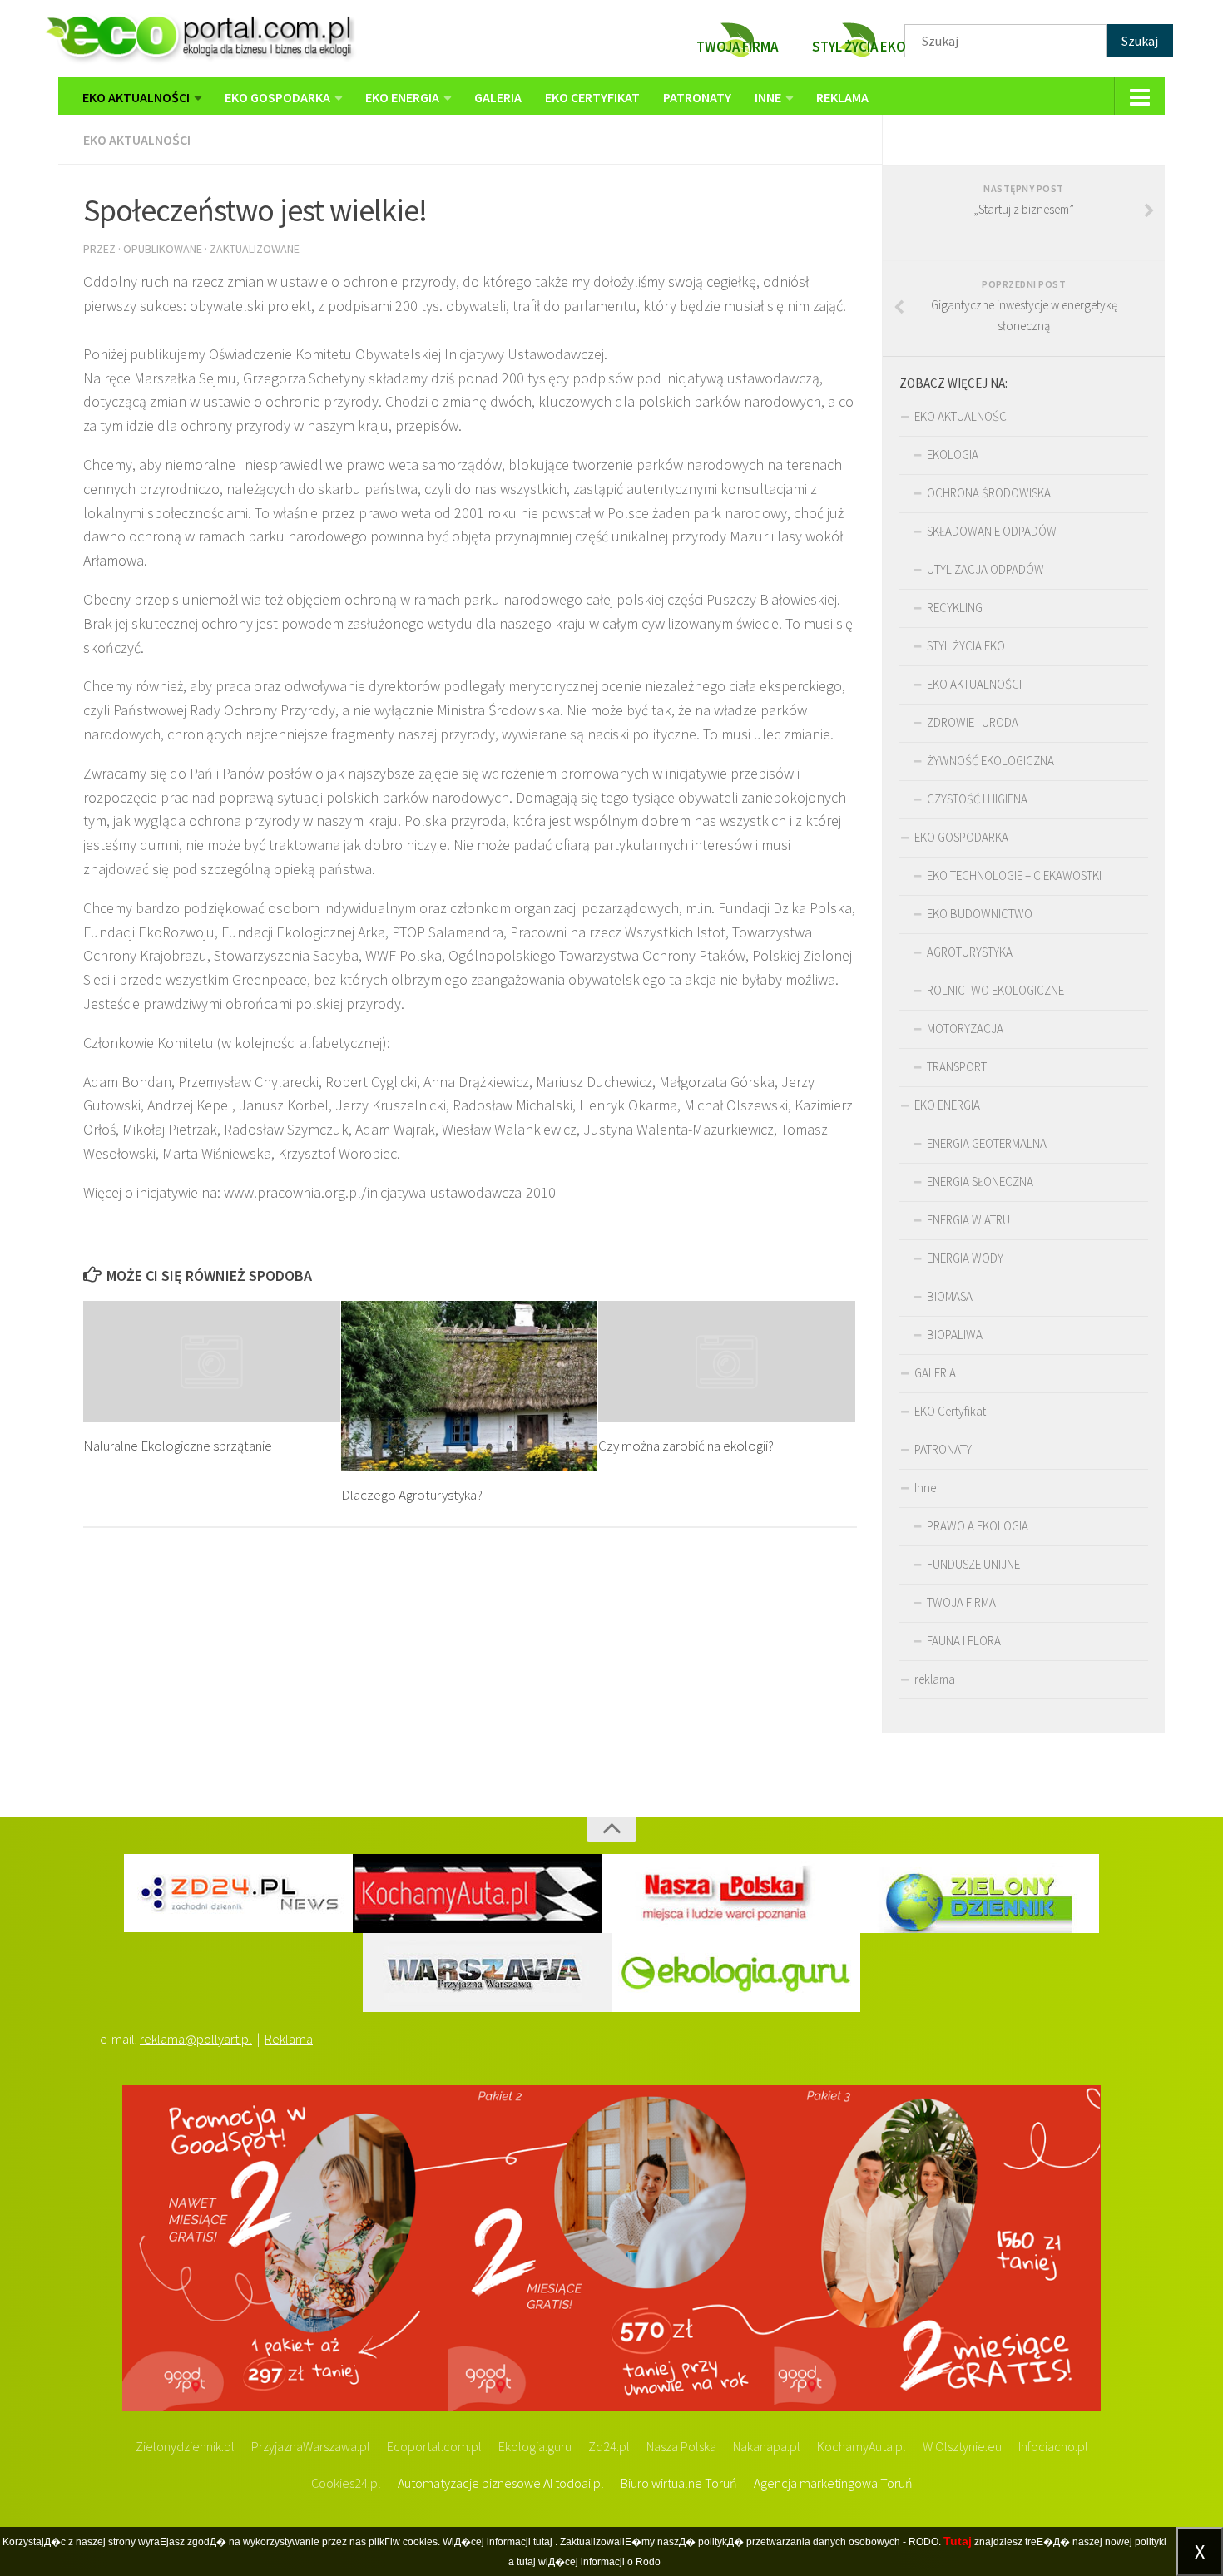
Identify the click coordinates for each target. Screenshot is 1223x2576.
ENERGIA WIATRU (968, 1220)
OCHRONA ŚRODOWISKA (989, 493)
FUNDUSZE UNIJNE (973, 1564)
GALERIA (498, 97)
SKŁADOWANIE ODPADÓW (992, 531)
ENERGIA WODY (965, 1258)
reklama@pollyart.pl (196, 2039)
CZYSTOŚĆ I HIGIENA (977, 799)
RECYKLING (955, 608)
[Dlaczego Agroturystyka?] (470, 1386)
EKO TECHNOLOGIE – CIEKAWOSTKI (1014, 875)
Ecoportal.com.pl (434, 2446)
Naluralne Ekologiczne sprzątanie (178, 1446)
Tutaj (958, 2541)
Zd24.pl (609, 2446)
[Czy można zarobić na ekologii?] (727, 1361)
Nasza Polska (681, 2446)
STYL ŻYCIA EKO (966, 646)
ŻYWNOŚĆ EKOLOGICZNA (990, 761)
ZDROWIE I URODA (973, 722)
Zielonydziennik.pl (185, 2446)
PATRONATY (697, 97)
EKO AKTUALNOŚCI (136, 97)
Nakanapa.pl (767, 2446)
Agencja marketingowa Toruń (833, 2483)
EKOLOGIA (953, 455)
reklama (842, 97)
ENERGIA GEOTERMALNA (987, 1143)
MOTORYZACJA (965, 1028)
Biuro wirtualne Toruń (679, 2483)
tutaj (543, 2542)
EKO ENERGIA (402, 97)
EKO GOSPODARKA (277, 97)
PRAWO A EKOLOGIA (978, 1526)
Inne (768, 97)
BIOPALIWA (955, 1335)
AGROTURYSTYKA (970, 952)
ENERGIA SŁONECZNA (980, 1182)
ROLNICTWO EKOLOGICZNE (995, 990)
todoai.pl (579, 2483)
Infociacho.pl (1053, 2446)
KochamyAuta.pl (862, 2446)
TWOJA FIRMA (961, 1602)
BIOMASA (950, 1296)
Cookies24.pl (346, 2483)
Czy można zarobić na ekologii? (686, 1446)
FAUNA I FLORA (964, 1641)
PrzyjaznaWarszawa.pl (311, 2446)
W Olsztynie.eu (962, 2446)
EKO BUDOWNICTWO (980, 914)
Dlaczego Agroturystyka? (412, 1495)
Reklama (289, 2039)
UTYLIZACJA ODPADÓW (985, 569)
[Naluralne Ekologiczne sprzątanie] (212, 1361)
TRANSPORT (957, 1067)
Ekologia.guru (535, 2446)
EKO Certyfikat (592, 97)
